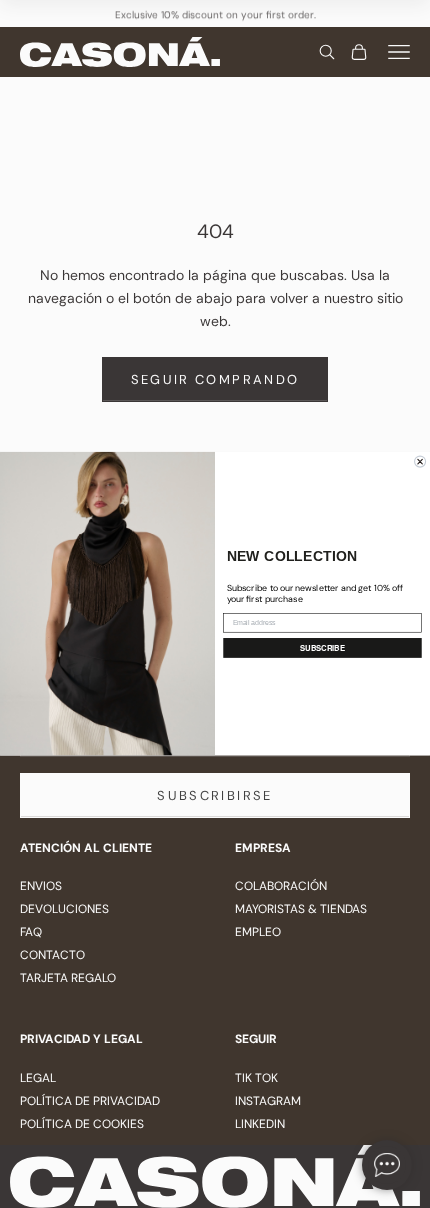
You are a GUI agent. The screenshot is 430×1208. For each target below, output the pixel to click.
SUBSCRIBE (322, 648)
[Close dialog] (420, 461)
